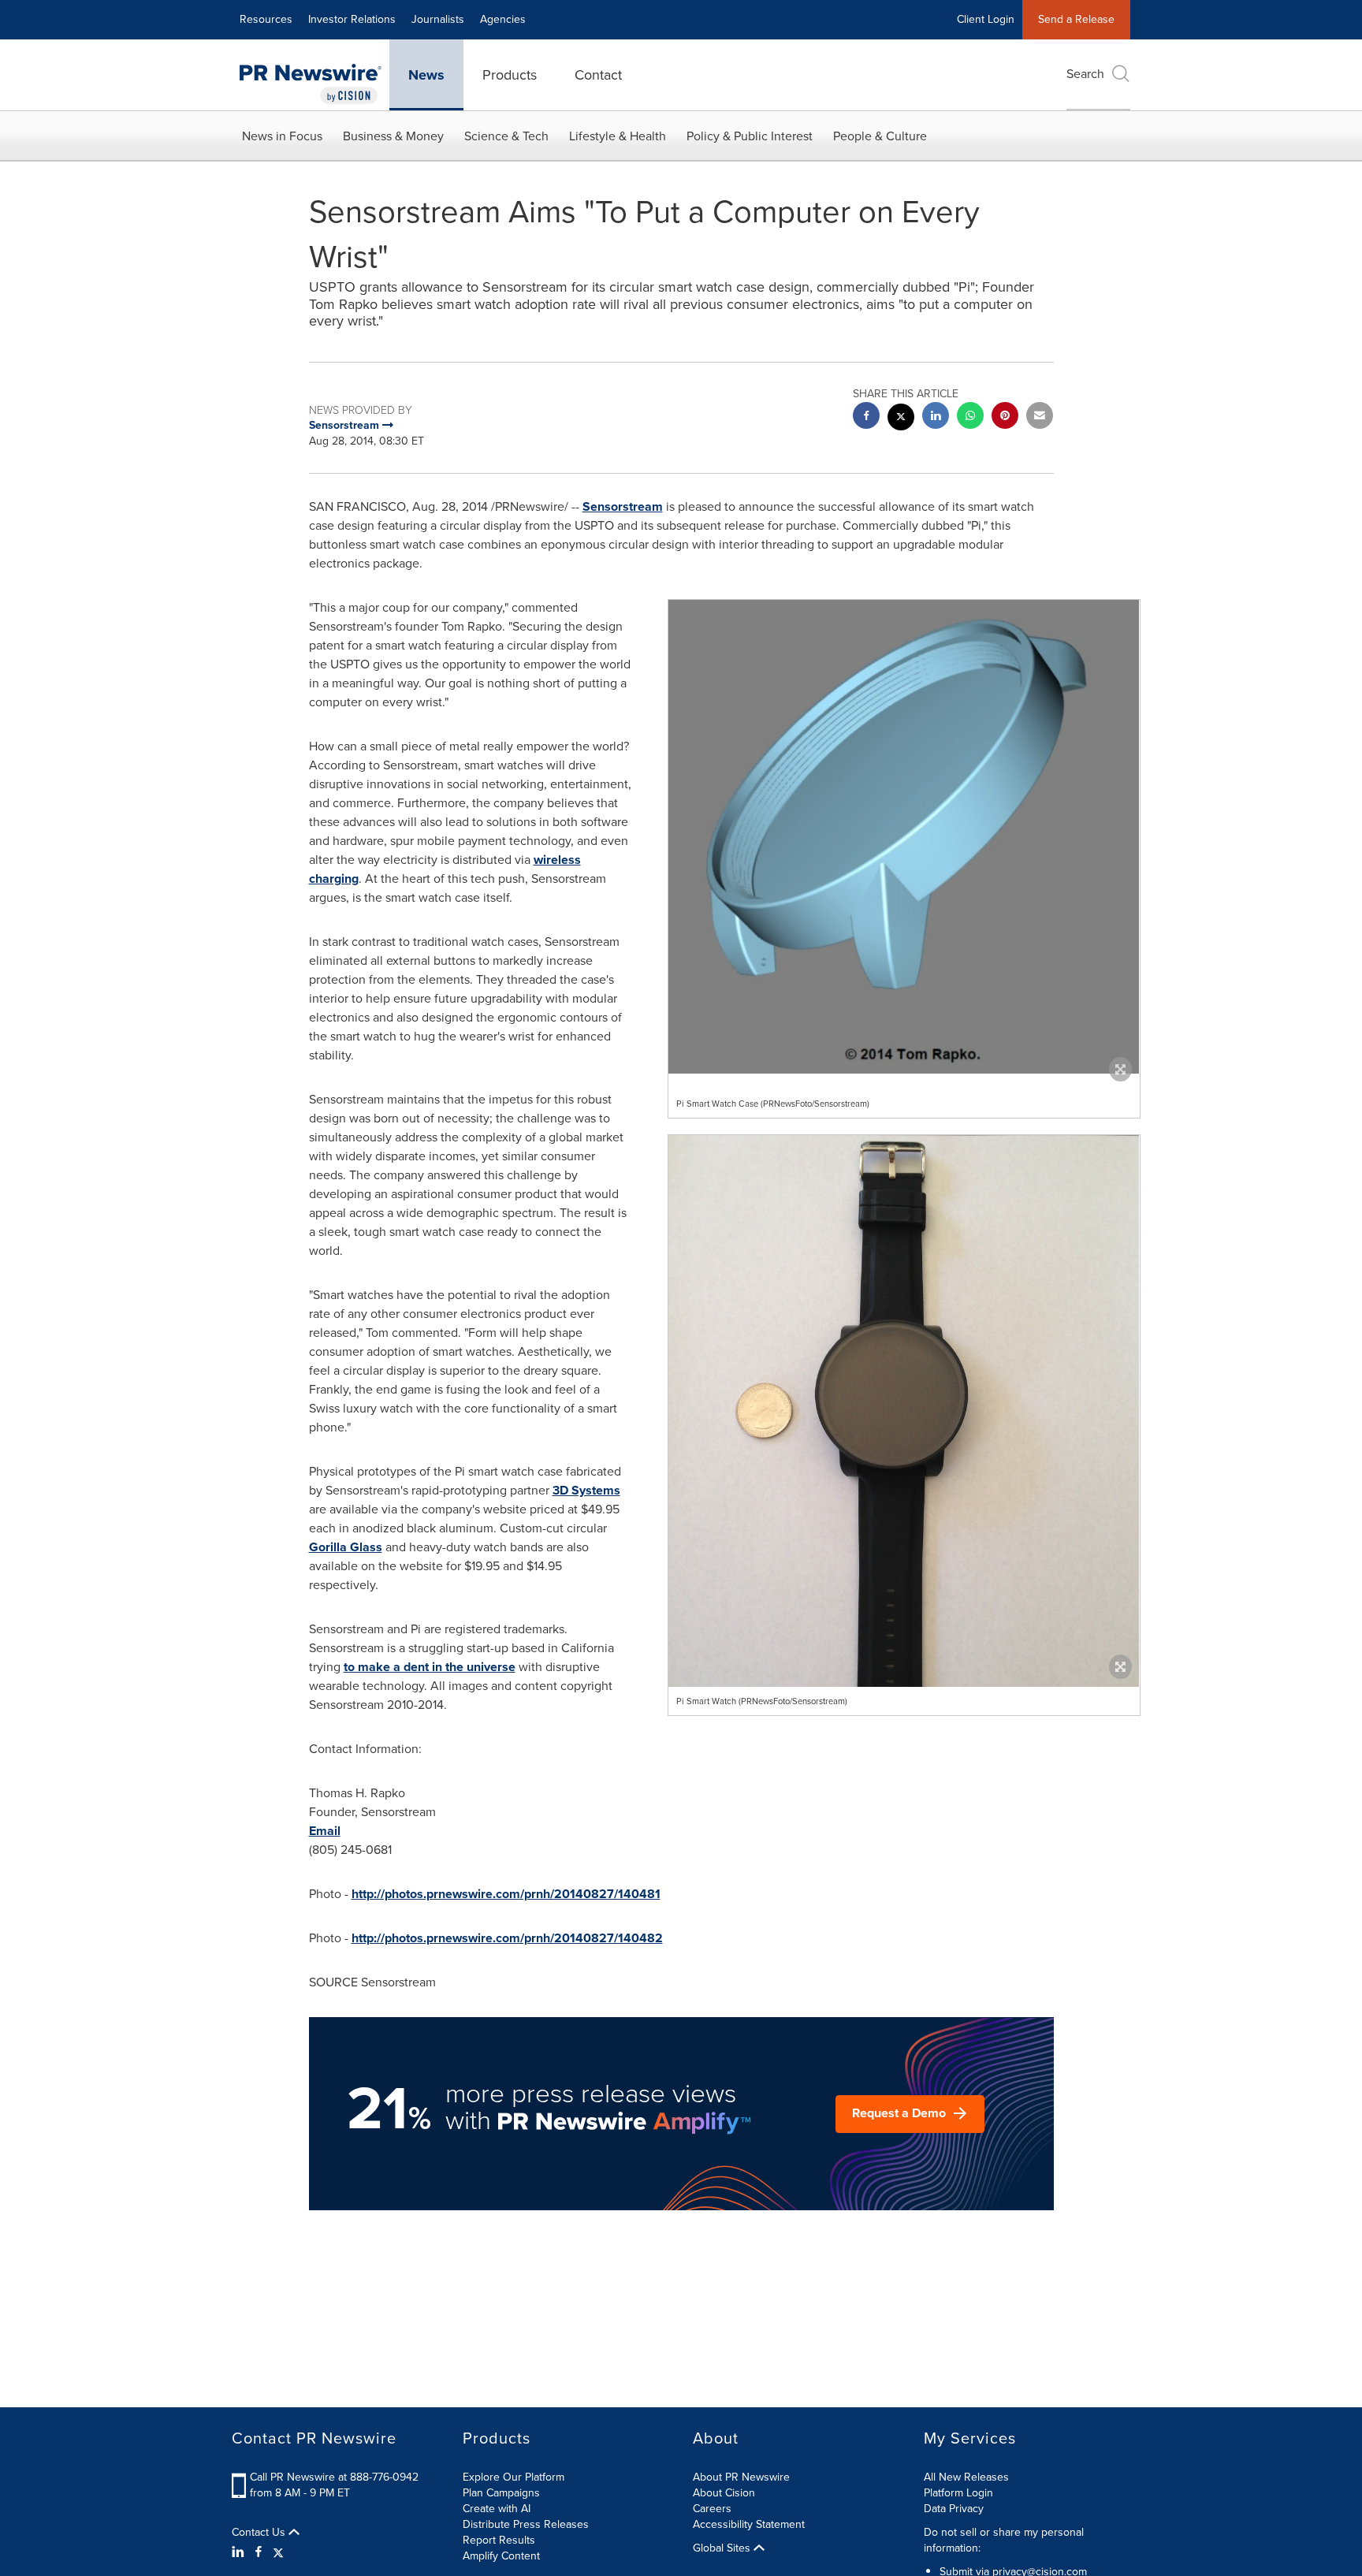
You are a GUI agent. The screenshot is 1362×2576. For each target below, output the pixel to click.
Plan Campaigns (501, 2493)
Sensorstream (623, 506)
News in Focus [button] (282, 136)
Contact (598, 75)
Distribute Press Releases (526, 2524)
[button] (904, 837)
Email (325, 1831)
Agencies (503, 19)
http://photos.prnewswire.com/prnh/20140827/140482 (507, 1938)
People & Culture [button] (880, 136)
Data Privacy (954, 2509)
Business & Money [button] (393, 136)
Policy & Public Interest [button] (750, 136)
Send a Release (1076, 19)
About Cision (724, 2493)
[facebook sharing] (866, 417)
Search (1085, 74)
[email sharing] (1040, 417)
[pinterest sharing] (1005, 417)
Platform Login (958, 2493)
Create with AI (497, 2509)
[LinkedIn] (240, 2552)
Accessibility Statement (749, 2524)
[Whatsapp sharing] (970, 417)
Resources (266, 19)
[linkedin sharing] (936, 417)
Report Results (499, 2540)
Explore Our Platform (514, 2477)
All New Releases (966, 2477)
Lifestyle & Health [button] (618, 136)
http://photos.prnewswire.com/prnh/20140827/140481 (506, 1894)
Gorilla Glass (346, 1547)
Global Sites (723, 2548)
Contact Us (260, 2533)
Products (510, 75)
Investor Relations (352, 19)
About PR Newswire (741, 2477)
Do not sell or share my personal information (1004, 2540)
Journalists (438, 19)
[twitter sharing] (901, 419)
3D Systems (586, 1490)
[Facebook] (259, 2552)
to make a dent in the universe (430, 1667)
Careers (712, 2509)
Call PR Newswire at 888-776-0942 (334, 2477)
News (426, 75)
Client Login (986, 19)
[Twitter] (278, 2552)
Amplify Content (501, 2556)
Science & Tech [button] (506, 136)
